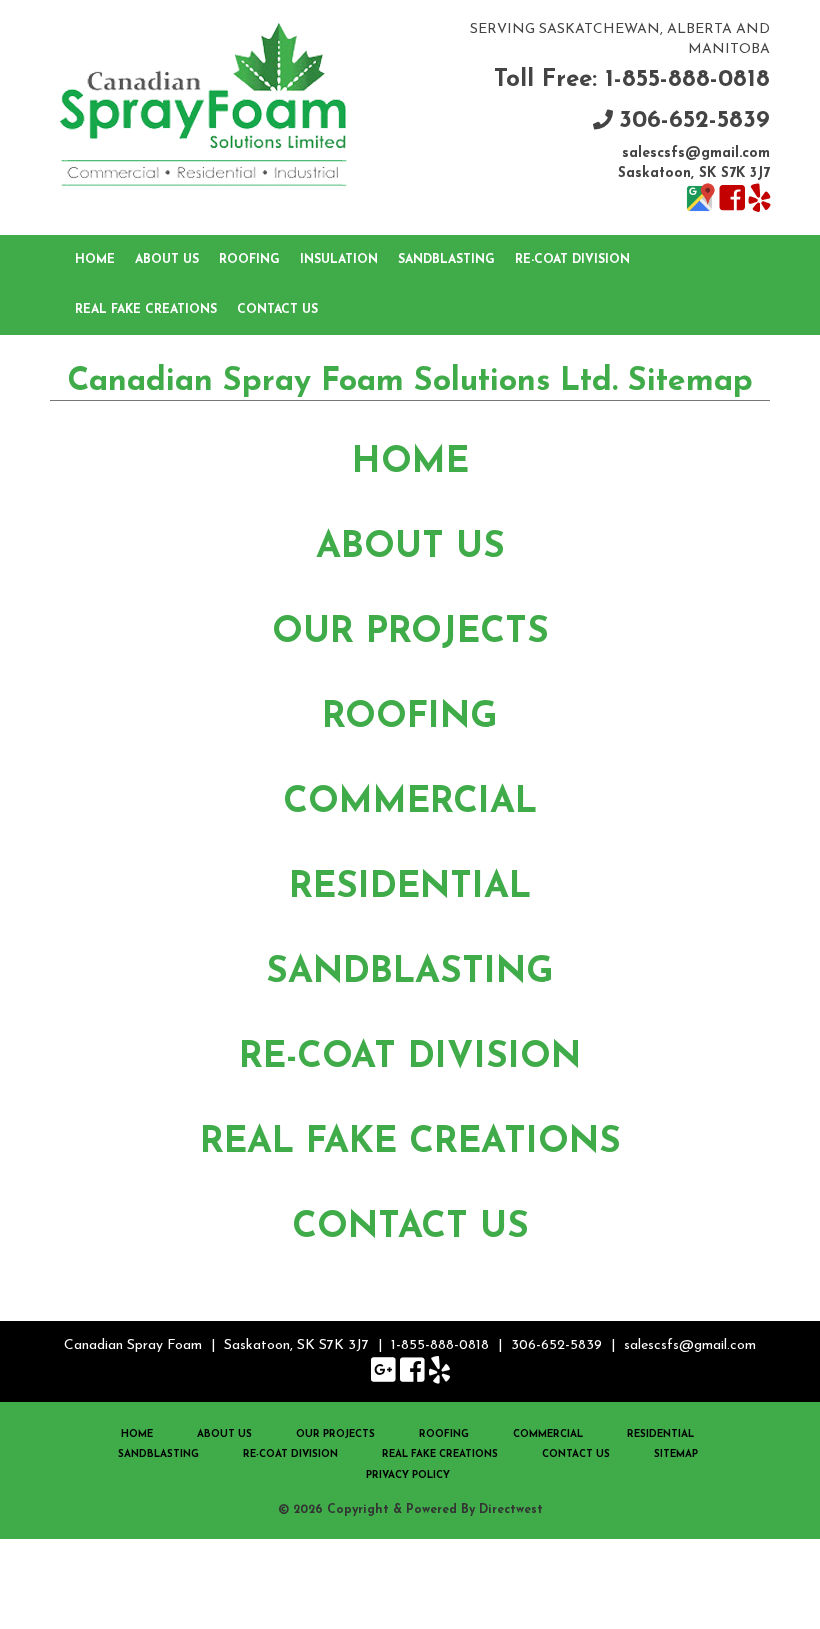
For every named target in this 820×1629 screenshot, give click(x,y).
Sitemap (676, 1454)
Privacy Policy (408, 1475)
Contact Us (277, 310)
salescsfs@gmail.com (696, 153)
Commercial (410, 803)
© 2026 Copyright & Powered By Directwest (410, 1510)
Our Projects (410, 633)
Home (95, 260)
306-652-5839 (694, 121)
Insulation (339, 260)
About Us (167, 260)
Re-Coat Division (572, 260)
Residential (410, 888)
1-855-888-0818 (440, 1345)
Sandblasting (446, 260)
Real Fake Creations (146, 310)
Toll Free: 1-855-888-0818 (632, 80)
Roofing (249, 260)
